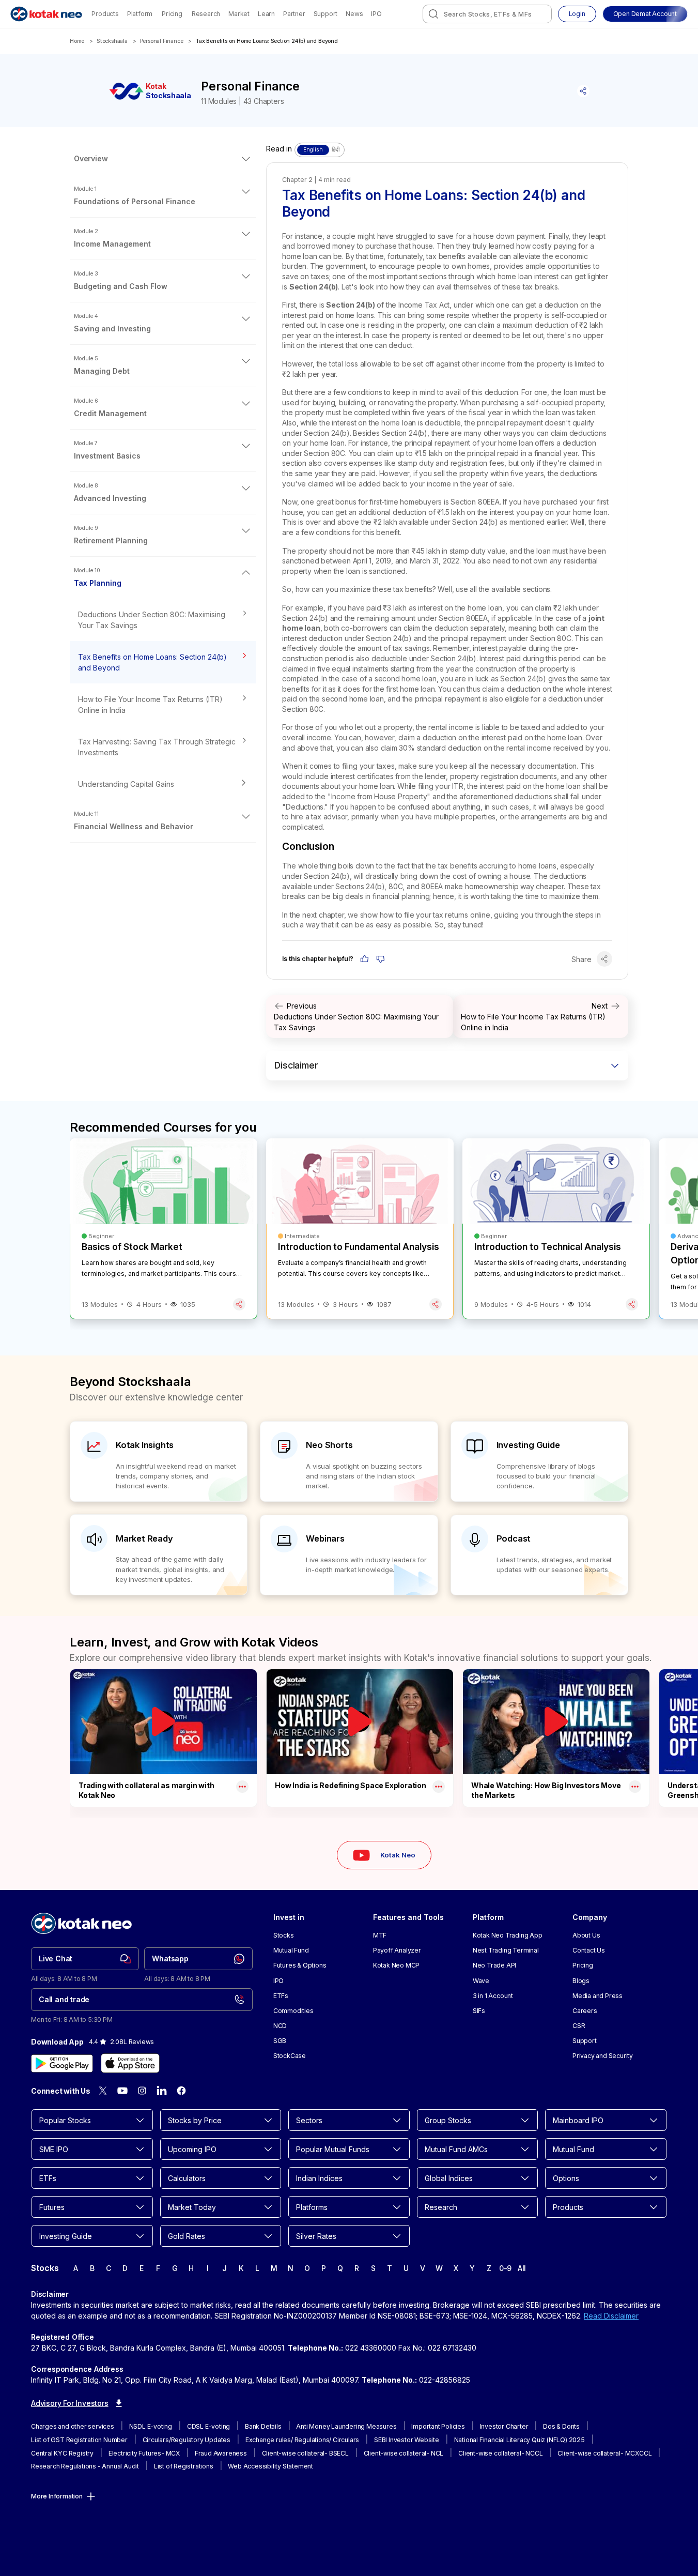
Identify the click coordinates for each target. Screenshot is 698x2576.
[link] (85, 1959)
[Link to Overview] (163, 159)
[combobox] (487, 14)
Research (206, 14)
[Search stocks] (433, 14)
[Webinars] (349, 1555)
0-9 (505, 2268)
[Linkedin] (162, 2091)
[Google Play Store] (62, 2063)
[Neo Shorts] (349, 1462)
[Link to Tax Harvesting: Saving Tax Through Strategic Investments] (163, 747)
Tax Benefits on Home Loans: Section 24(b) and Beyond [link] (267, 41)
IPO (376, 14)
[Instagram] (142, 2091)
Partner (294, 14)
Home (77, 41)
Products (105, 14)
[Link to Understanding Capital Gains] (163, 784)
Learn (266, 14)
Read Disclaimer (611, 2316)
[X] (103, 2091)
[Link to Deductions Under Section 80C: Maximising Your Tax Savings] (163, 620)
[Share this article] (583, 91)
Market (239, 14)
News (354, 14)
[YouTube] (122, 2091)
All (522, 2268)
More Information (57, 2496)
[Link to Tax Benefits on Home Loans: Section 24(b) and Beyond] (163, 662)
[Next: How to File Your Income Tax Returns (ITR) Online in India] (541, 1017)
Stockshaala (112, 41)
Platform (140, 14)
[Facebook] (181, 2091)
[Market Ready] (159, 1555)
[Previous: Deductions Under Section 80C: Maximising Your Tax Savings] (360, 1017)
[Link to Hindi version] (320, 150)
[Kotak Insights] (159, 1462)
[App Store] (130, 2063)
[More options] (242, 1787)
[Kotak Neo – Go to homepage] (46, 14)
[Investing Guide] (539, 1462)
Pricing (172, 14)
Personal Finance (162, 41)
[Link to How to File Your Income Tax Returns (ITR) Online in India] (163, 705)
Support (326, 14)
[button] (645, 14)
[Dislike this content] (381, 959)
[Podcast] (539, 1555)
